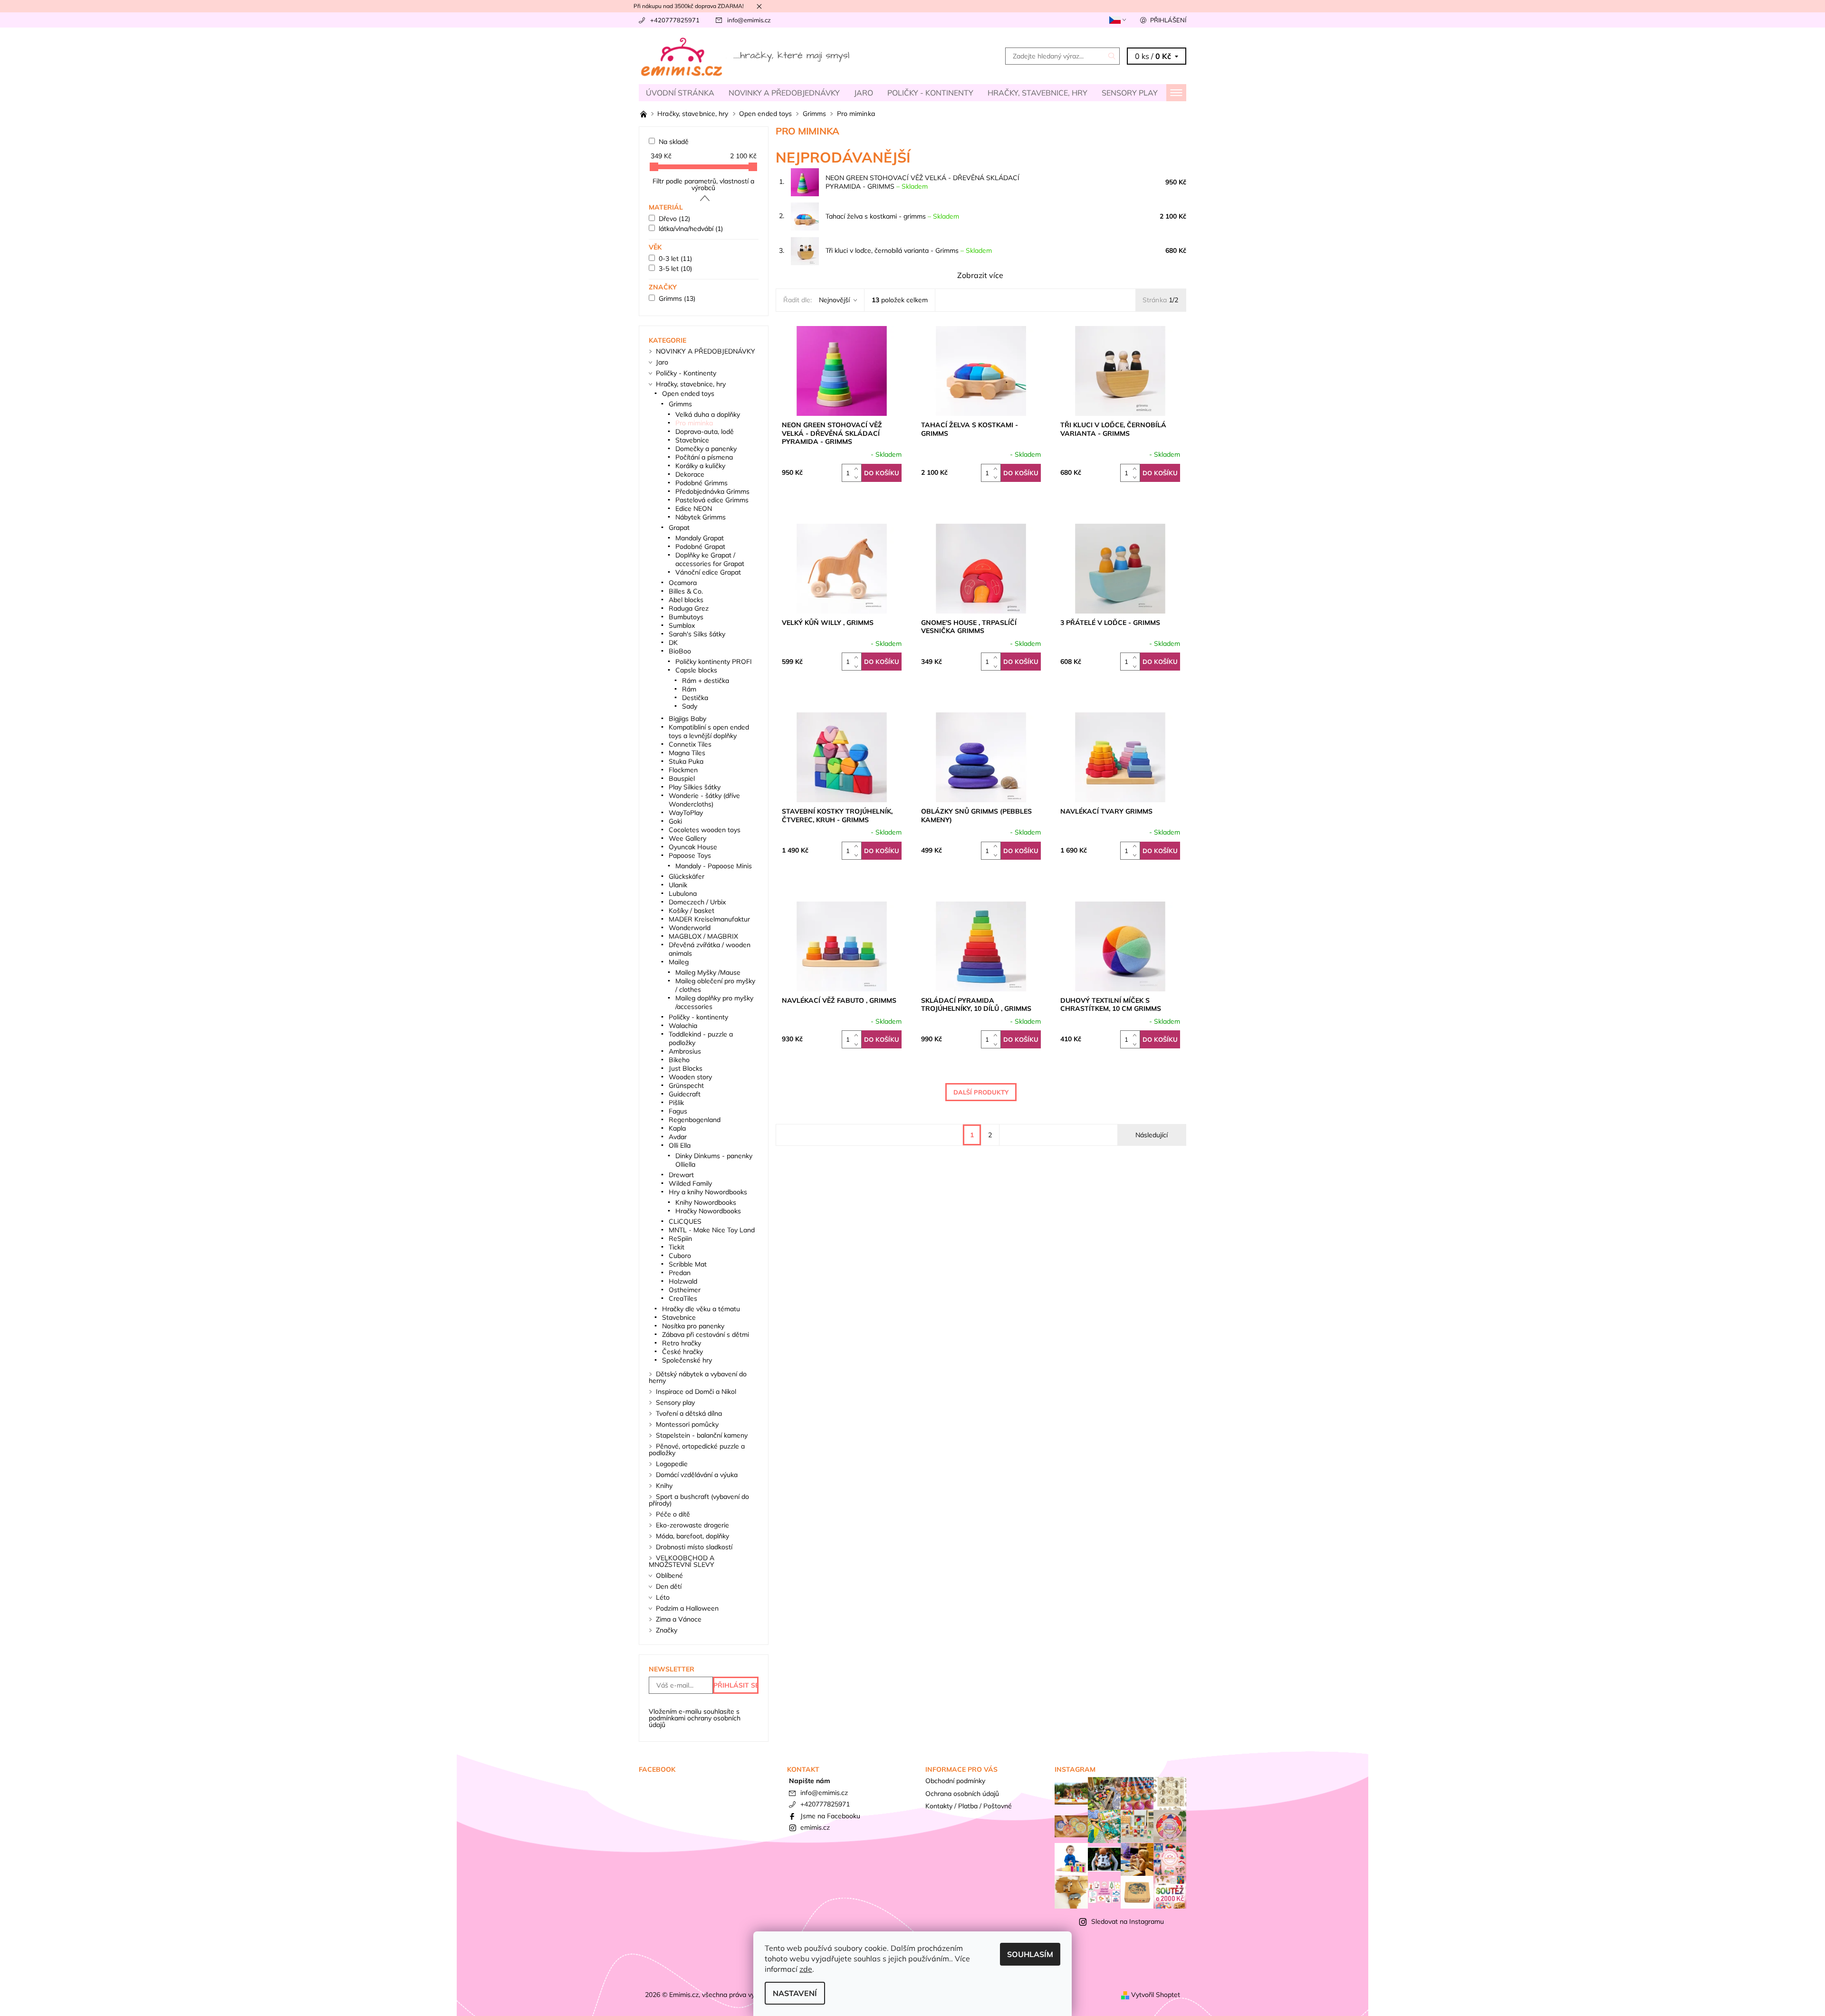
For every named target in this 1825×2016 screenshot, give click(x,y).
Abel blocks (686, 600)
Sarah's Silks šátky (697, 634)
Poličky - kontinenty (698, 1017)
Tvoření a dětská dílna (689, 1413)
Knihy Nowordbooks (706, 1202)
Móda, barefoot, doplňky (692, 1536)
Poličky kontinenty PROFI (714, 662)
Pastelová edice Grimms (712, 500)
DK (673, 643)
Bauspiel (682, 778)
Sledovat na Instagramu (1128, 1921)
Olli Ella (680, 1145)
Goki (675, 821)
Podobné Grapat (700, 547)
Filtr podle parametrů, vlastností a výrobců (703, 184)
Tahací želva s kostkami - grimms (892, 216)
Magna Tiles (687, 753)
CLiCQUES (685, 1221)
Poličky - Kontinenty (930, 93)
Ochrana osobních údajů (962, 1794)
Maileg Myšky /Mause (708, 972)
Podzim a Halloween (687, 1608)
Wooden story (690, 1077)
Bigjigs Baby (687, 719)
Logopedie (672, 1464)
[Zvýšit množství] (858, 468)
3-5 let (675, 269)
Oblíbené (669, 1575)
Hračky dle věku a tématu (701, 1309)
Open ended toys (688, 394)
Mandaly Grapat (700, 538)
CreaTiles (683, 1298)
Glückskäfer (687, 876)
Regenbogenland (695, 1120)
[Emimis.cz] (746, 55)
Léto (663, 1597)
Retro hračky (682, 1343)
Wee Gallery (687, 838)
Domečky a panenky (706, 449)
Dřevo (674, 219)
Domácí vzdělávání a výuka (697, 1475)
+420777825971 (675, 20)
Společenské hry (687, 1360)
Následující (1152, 1135)
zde (806, 1969)
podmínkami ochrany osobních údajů (695, 1721)
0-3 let (675, 259)
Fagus (678, 1111)
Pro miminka (694, 423)
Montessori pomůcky (687, 1424)
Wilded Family (690, 1183)
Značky (667, 1630)
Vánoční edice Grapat (708, 572)
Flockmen (683, 770)
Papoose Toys (690, 855)
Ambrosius (685, 1051)
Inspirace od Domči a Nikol (696, 1392)
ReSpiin (680, 1238)
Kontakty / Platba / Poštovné (969, 1806)
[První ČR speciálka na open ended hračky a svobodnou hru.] (644, 114)
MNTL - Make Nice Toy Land (712, 1230)
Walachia (683, 1026)
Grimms (677, 298)
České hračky (682, 1352)
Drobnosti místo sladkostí (694, 1547)
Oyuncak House (693, 847)
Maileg (679, 962)
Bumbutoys (686, 617)
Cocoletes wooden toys (705, 830)
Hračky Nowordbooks (708, 1211)
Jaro (864, 93)
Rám (689, 689)
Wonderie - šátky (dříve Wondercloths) (704, 800)
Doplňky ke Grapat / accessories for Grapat (710, 559)
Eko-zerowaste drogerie (692, 1525)
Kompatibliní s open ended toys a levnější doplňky (709, 731)
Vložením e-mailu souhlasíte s (695, 1718)
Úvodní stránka (680, 93)
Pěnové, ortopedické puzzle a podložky (697, 1450)
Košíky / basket (692, 911)
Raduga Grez (689, 608)
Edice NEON (694, 509)
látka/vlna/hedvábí (691, 229)
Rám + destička (706, 681)
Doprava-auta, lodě (705, 432)
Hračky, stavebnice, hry (1037, 93)
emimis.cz (815, 1827)
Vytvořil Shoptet (1156, 1995)
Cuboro (680, 1256)
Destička (695, 698)
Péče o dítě (673, 1514)
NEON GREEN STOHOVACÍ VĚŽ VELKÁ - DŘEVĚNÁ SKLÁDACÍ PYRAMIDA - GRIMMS (922, 182)
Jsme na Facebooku (830, 1816)
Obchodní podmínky (955, 1781)
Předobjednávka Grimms (712, 491)
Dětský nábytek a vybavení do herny (698, 1377)
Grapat (679, 528)
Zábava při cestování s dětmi (706, 1334)
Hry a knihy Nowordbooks (708, 1192)
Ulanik (678, 885)
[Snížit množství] (858, 477)
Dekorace (690, 474)
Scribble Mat (688, 1264)
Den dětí (669, 1586)
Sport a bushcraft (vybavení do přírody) (699, 1500)
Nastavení (795, 1993)
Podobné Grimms (701, 483)
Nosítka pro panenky (693, 1326)
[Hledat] (1112, 56)
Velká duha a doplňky (708, 414)
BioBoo (680, 651)
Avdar (678, 1137)
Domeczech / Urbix (697, 902)
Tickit (677, 1247)
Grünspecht (686, 1085)
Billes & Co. (686, 591)
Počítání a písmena (704, 457)
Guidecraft (685, 1094)
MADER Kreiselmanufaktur (709, 919)
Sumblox (682, 625)
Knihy (664, 1486)
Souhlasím (1030, 1954)
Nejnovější (834, 300)
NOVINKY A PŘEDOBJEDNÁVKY (784, 93)
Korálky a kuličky (700, 466)
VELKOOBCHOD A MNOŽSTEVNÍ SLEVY (682, 1561)
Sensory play (1130, 93)
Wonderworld (690, 928)
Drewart (681, 1175)
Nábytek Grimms (701, 517)
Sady (690, 706)
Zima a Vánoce (679, 1619)
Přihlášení (1168, 20)
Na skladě (674, 142)
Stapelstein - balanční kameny (702, 1435)
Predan (680, 1273)
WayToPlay (686, 813)
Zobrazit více (980, 275)
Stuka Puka (686, 761)
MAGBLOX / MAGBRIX (703, 936)
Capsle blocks (696, 670)
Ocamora (683, 583)
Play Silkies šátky (695, 787)
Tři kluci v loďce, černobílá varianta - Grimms (909, 250)
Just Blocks (686, 1068)
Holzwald (683, 1281)
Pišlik (676, 1103)
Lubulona (683, 893)
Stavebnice (692, 440)
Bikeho (679, 1060)
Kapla (677, 1128)
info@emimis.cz (749, 20)
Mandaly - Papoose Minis (714, 866)
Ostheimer (685, 1290)
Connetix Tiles (690, 744)
